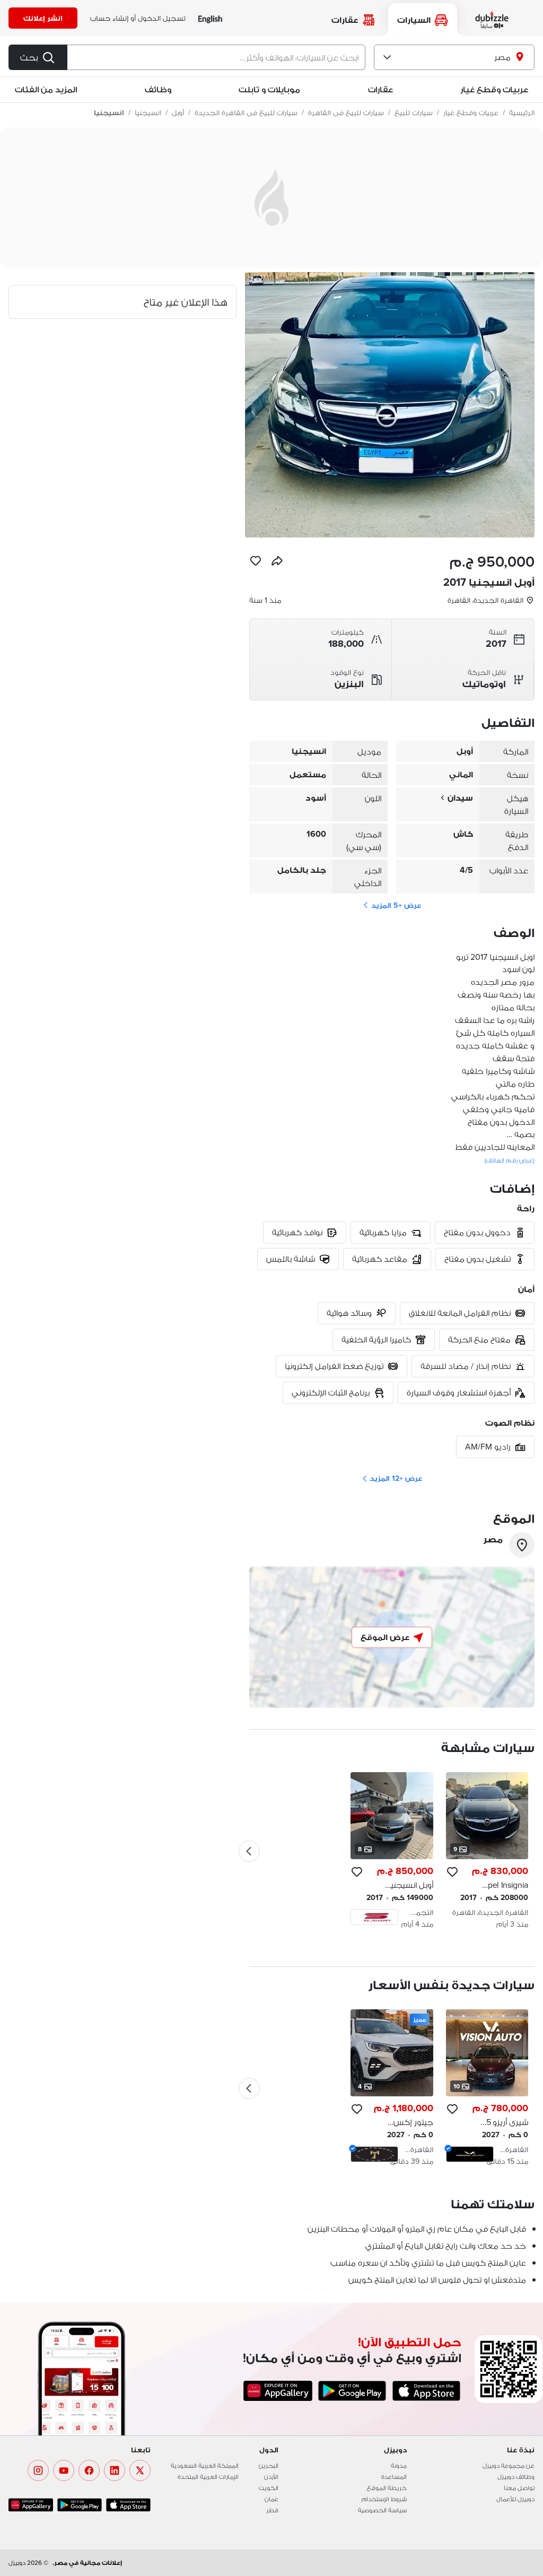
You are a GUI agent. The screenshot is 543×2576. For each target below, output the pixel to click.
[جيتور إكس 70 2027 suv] (392, 2088)
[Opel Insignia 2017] (487, 1851)
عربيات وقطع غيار (494, 89)
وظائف (158, 89)
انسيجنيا (148, 112)
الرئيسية (522, 112)
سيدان (460, 798)
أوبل (178, 112)
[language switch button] (210, 18)
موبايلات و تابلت (269, 89)
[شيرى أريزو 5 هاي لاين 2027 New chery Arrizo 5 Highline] (487, 2088)
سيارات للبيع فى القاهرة (346, 112)
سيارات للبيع (414, 112)
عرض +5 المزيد (396, 905)
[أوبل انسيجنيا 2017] (392, 1851)
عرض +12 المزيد (396, 1478)
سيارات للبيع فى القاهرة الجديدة (246, 112)
